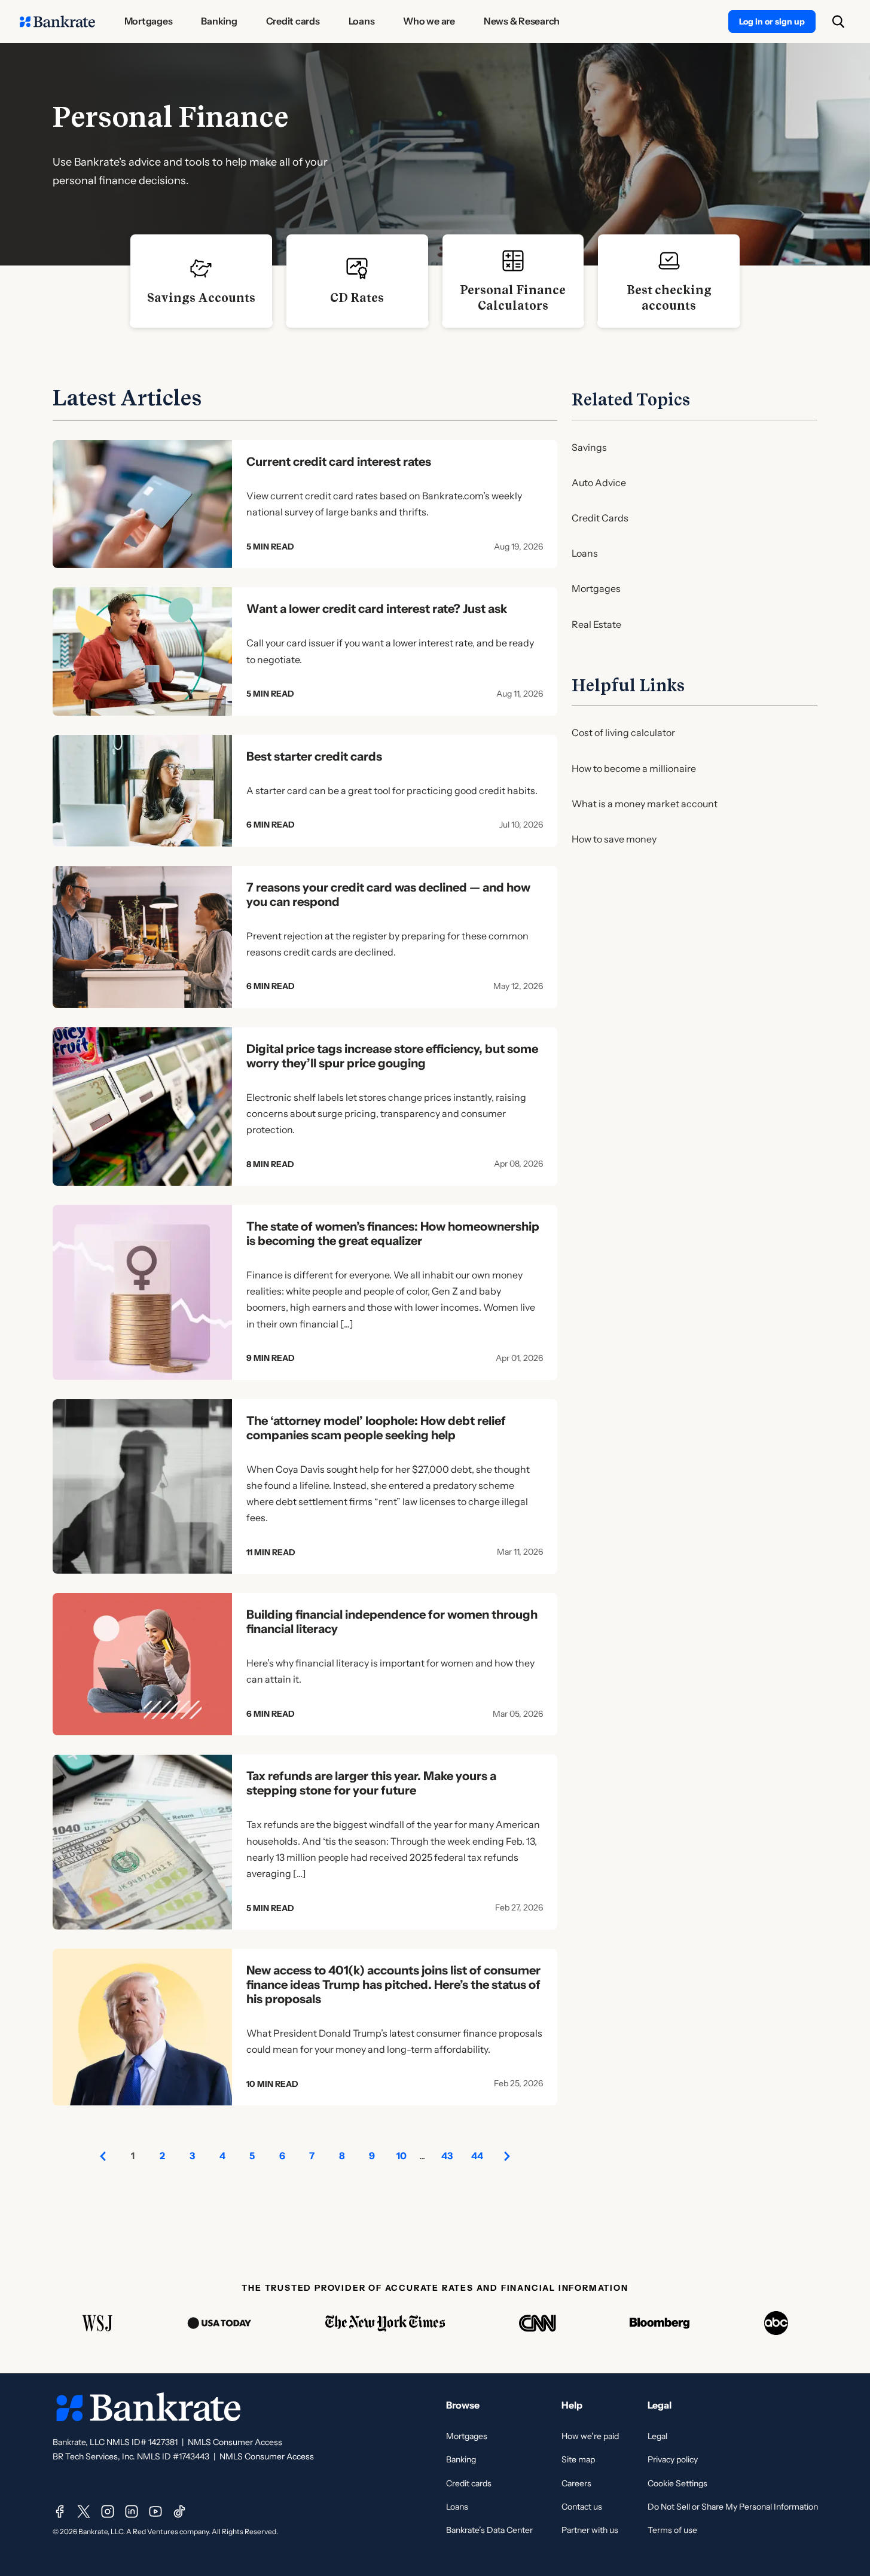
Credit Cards (600, 518)
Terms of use (672, 2530)
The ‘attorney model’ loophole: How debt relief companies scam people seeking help (376, 1428)
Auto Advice (599, 483)
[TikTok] (179, 2511)
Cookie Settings (677, 2483)
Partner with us (590, 2530)
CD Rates (357, 298)
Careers (576, 2483)
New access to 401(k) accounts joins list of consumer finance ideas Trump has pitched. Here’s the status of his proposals (393, 1985)
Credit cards (469, 2483)
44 (477, 2156)
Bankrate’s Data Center (489, 2530)
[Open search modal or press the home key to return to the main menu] (838, 22)
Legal (657, 2436)
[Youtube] (155, 2511)
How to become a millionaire (634, 768)
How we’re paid (590, 2436)
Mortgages (596, 588)
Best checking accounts (669, 298)
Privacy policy (673, 2459)
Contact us (582, 2507)
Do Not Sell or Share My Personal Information (733, 2507)
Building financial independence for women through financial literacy (392, 1622)
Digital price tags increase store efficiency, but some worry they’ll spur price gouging (392, 1056)
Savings (589, 447)
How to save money (614, 839)
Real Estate (596, 624)
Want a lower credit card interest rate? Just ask (377, 609)
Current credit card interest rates (339, 462)
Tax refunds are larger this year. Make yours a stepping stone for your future (371, 1783)
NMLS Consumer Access (235, 2442)
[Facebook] (60, 2511)
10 (402, 2156)
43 (447, 2156)
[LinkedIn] (132, 2511)
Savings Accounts (201, 298)
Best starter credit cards (314, 756)
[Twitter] (84, 2511)
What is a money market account (645, 804)
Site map (578, 2459)
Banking (461, 2459)
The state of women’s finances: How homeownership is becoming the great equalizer (393, 1234)
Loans (585, 553)
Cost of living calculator (623, 732)
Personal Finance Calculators (513, 298)
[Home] (57, 22)
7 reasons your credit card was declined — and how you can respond (388, 895)
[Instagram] (108, 2511)
